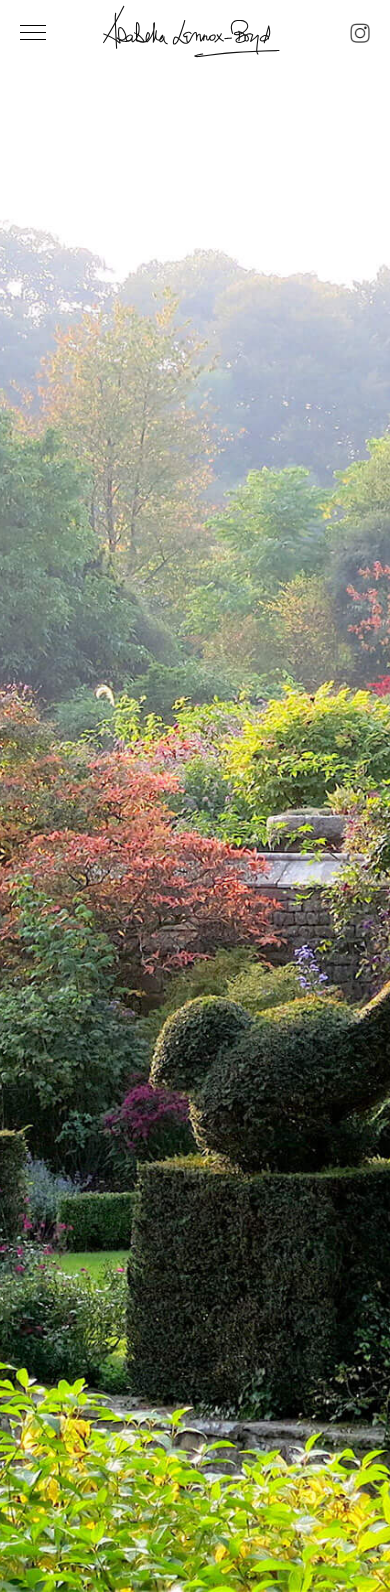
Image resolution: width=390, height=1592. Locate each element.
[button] (40, 828)
